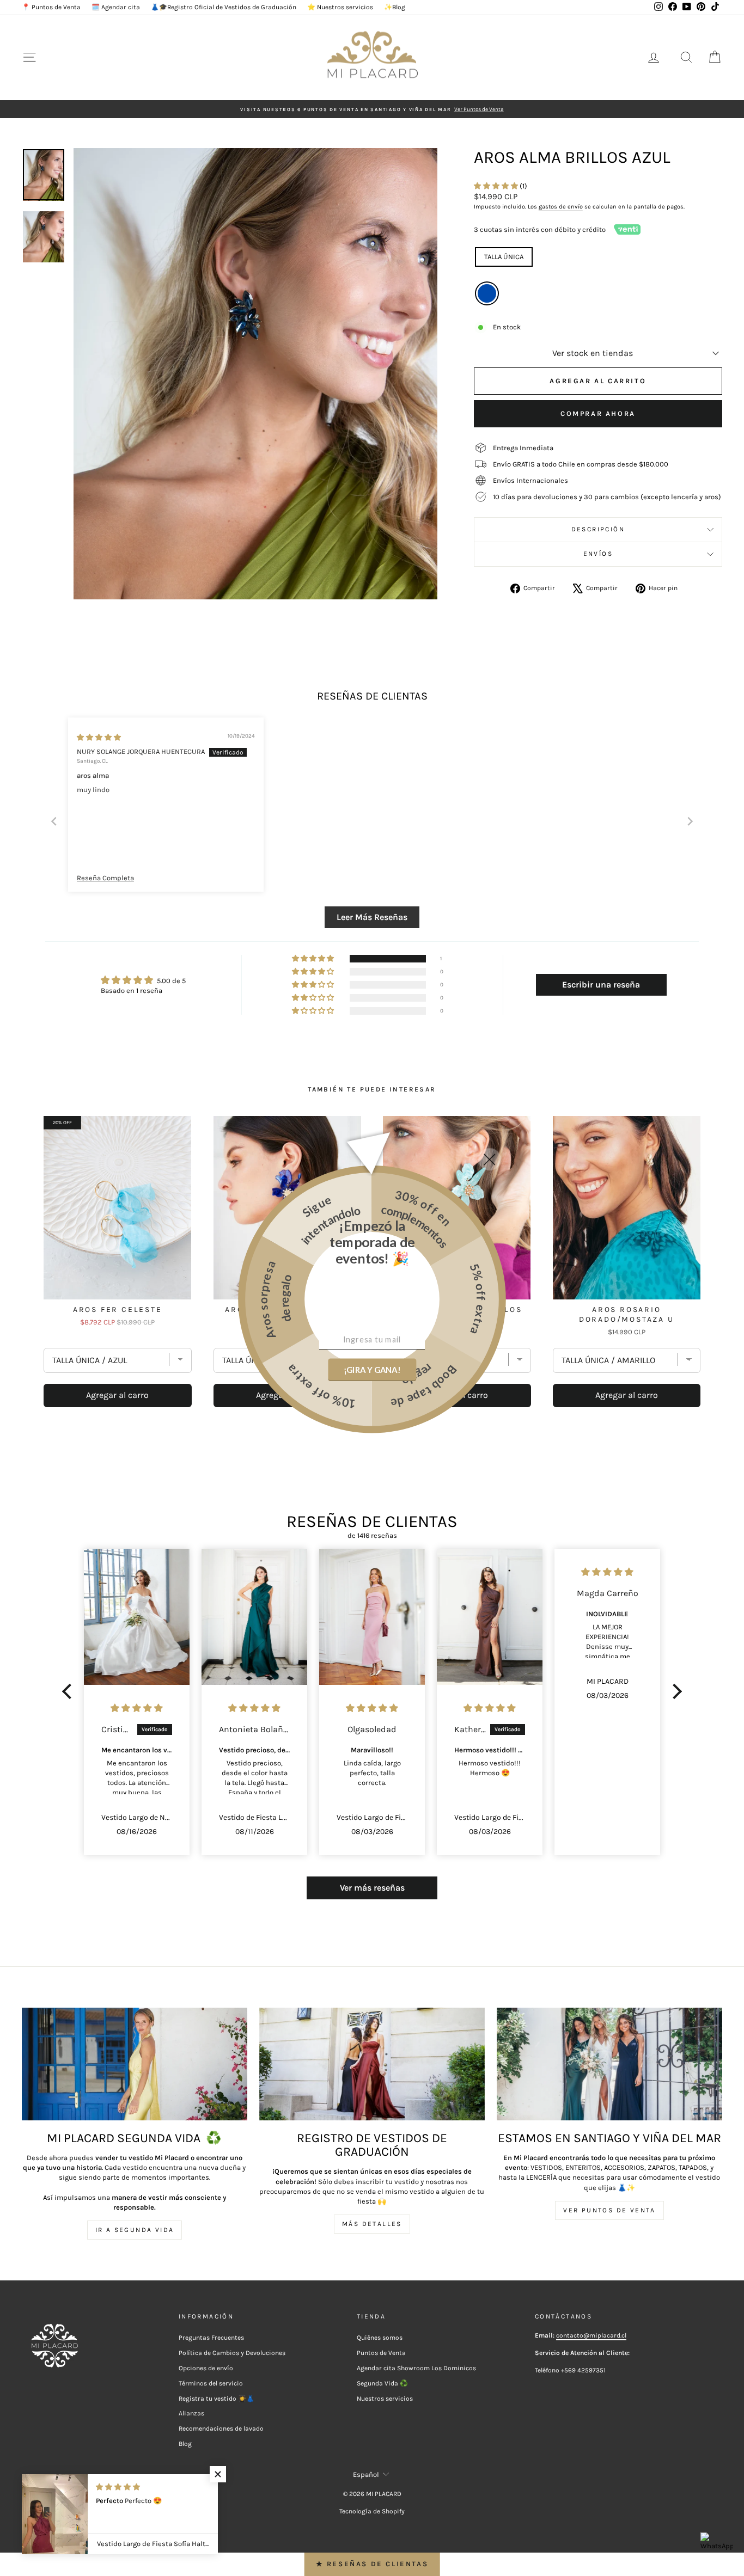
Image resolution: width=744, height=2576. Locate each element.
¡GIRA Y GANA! (372, 1370)
